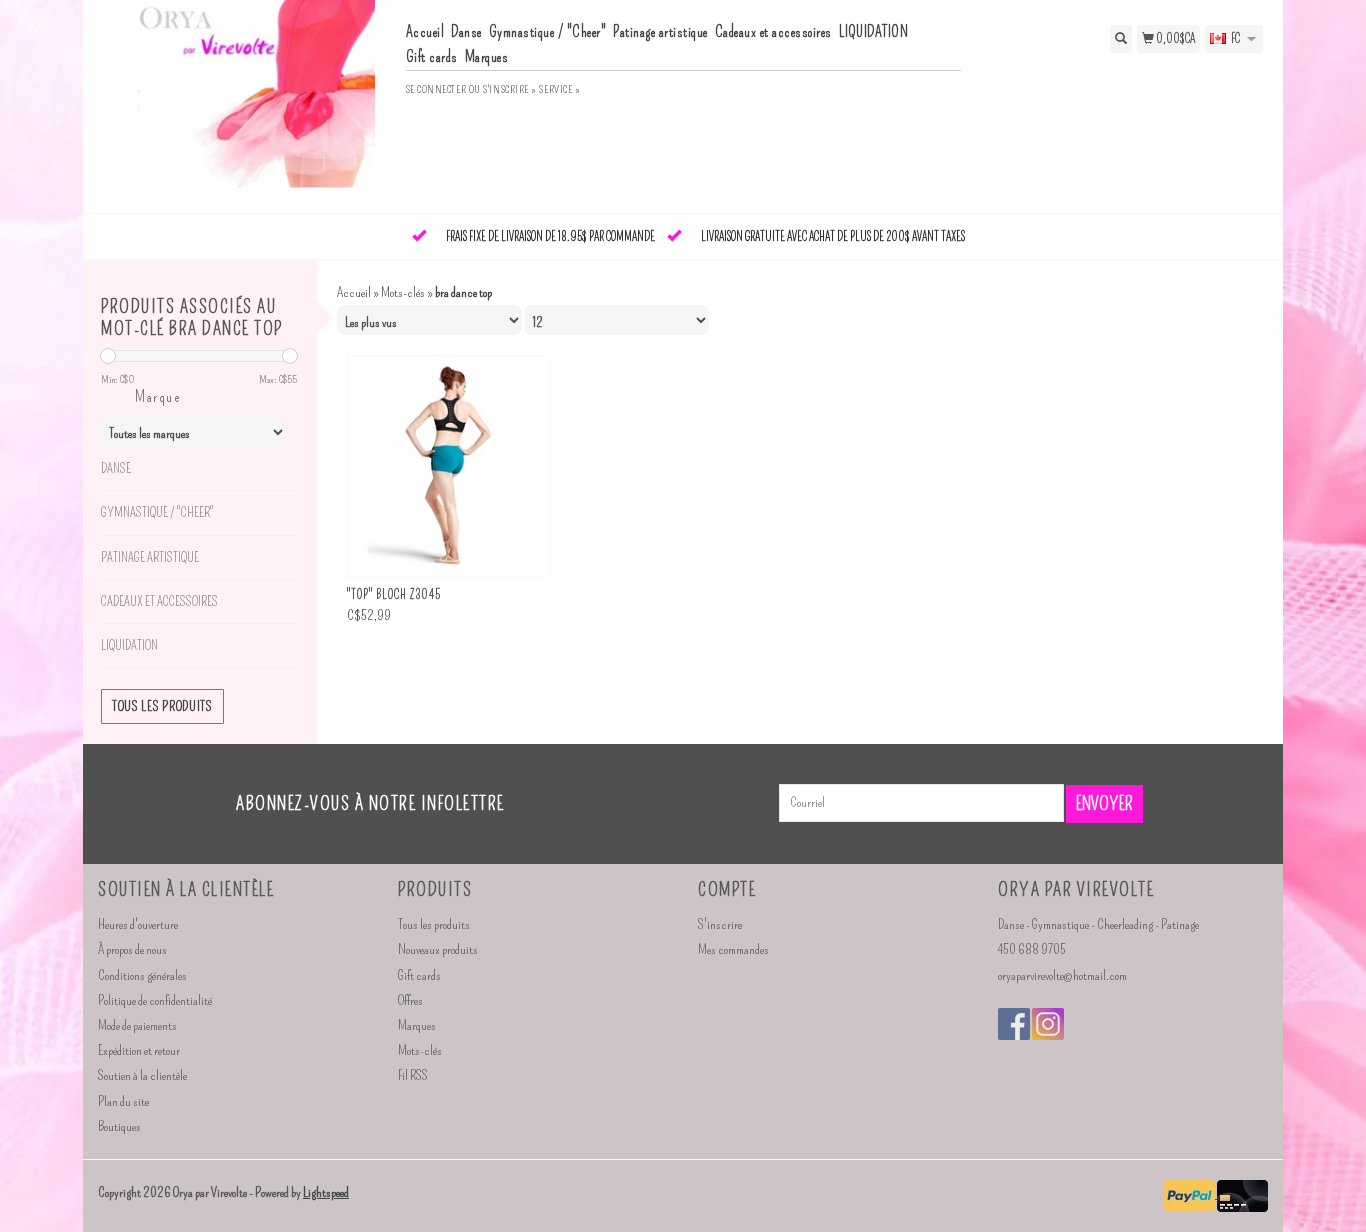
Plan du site (123, 1101)
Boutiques (119, 1126)
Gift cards (432, 57)
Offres (410, 1000)
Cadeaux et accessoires (773, 32)
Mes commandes (733, 949)
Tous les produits (162, 706)
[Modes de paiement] (1190, 1193)
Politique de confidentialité (155, 1000)
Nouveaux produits (438, 949)
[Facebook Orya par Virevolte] (1014, 1024)
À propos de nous (132, 949)
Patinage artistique (660, 32)
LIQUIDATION (874, 32)
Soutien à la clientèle (142, 1075)
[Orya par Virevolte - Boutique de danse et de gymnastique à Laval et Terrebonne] (244, 104)
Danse (466, 32)
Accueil (425, 32)
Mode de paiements (137, 1025)
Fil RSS (413, 1075)
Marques (487, 57)
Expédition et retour (139, 1050)
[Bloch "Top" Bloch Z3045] (449, 466)
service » (559, 89)
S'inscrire (720, 924)
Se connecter (436, 89)
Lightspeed (326, 1192)
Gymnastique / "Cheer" (548, 32)
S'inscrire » (510, 89)
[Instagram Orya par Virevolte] (1048, 1024)
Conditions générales (142, 975)
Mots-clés (403, 292)
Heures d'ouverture (138, 924)
